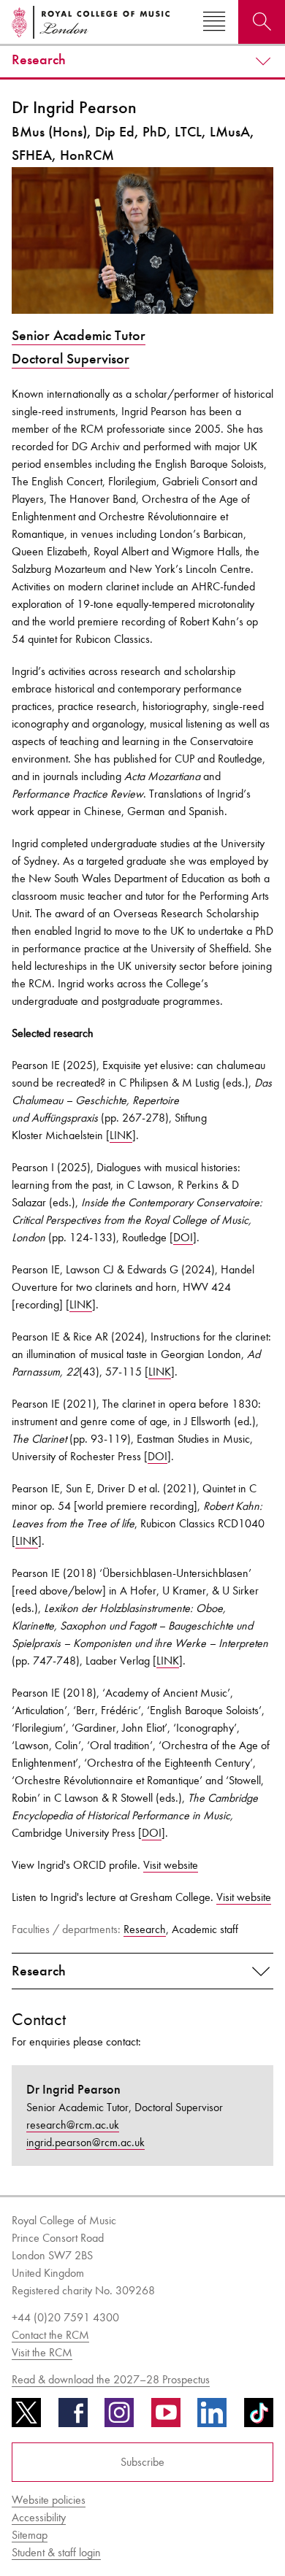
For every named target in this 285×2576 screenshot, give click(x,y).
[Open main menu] (214, 22)
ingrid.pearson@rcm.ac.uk (85, 2142)
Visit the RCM (42, 2352)
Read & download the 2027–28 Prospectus (111, 2379)
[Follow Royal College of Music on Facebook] (73, 2418)
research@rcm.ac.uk (73, 2125)
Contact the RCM (50, 2335)
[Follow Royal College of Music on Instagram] (119, 2418)
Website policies (49, 2500)
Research (39, 60)
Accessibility (39, 2517)
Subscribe (142, 2462)
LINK (121, 1135)
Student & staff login (56, 2552)
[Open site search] (262, 22)
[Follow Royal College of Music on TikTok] (259, 2418)
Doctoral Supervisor (71, 359)
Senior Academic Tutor (79, 335)
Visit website (171, 1865)
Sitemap (30, 2535)
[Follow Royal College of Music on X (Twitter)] (26, 2418)
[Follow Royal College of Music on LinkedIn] (212, 2418)
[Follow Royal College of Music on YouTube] (166, 2418)
